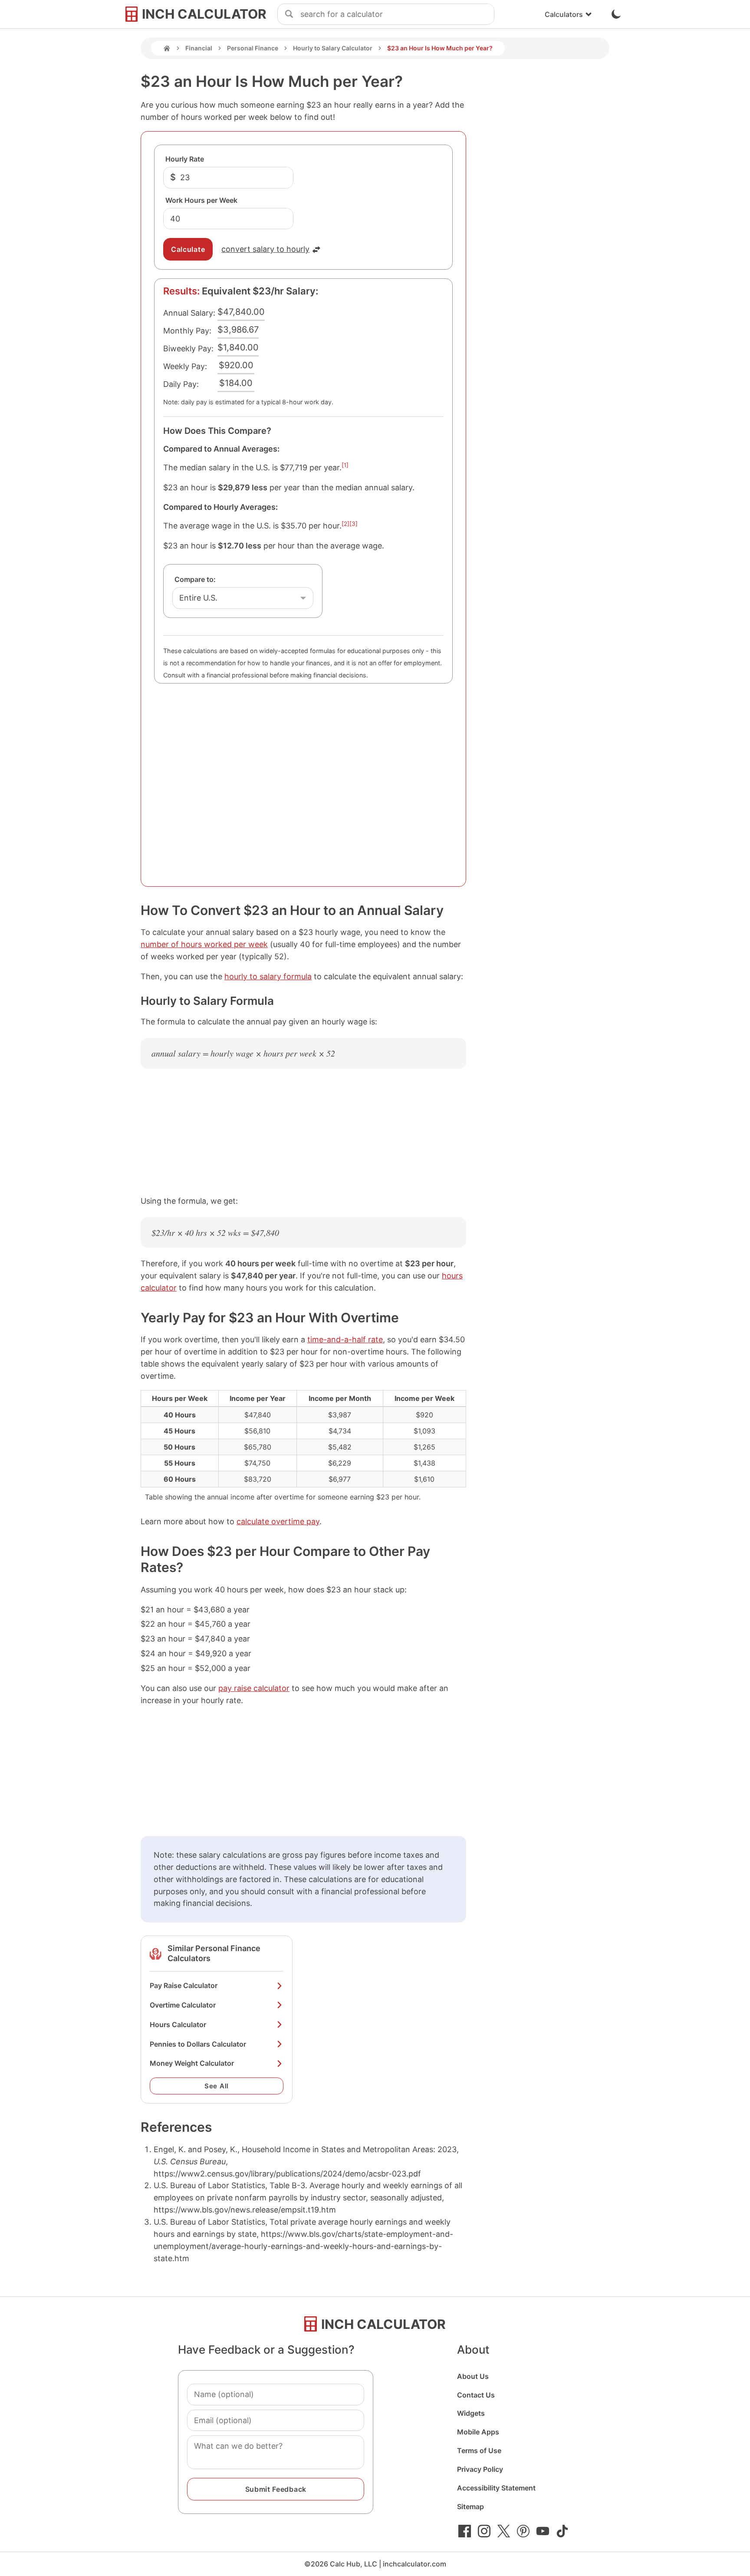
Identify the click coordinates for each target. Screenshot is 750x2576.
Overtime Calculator (183, 2005)
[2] (345, 524)
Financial (199, 48)
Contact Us (476, 2395)
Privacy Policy (480, 2469)
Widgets (471, 2413)
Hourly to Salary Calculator (333, 48)
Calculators (564, 14)
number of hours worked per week (204, 944)
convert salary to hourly (265, 249)
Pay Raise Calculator (184, 1985)
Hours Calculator (178, 2024)
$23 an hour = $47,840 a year (195, 1639)
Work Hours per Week (201, 200)
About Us (473, 2376)
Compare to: (195, 579)
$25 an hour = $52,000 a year (196, 1668)
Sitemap (470, 2507)
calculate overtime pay (278, 1521)
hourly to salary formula (268, 976)
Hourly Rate (185, 159)
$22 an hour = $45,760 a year (196, 1624)
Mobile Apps (478, 2432)
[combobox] (397, 14)
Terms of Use (479, 2451)
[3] (354, 524)
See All (217, 2086)
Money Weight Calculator (192, 2063)
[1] (345, 465)
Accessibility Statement (496, 2488)
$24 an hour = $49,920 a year (196, 1653)
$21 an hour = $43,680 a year (195, 1610)
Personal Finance (253, 48)
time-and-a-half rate (345, 1339)
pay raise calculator (254, 1688)
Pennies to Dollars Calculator (198, 2044)
